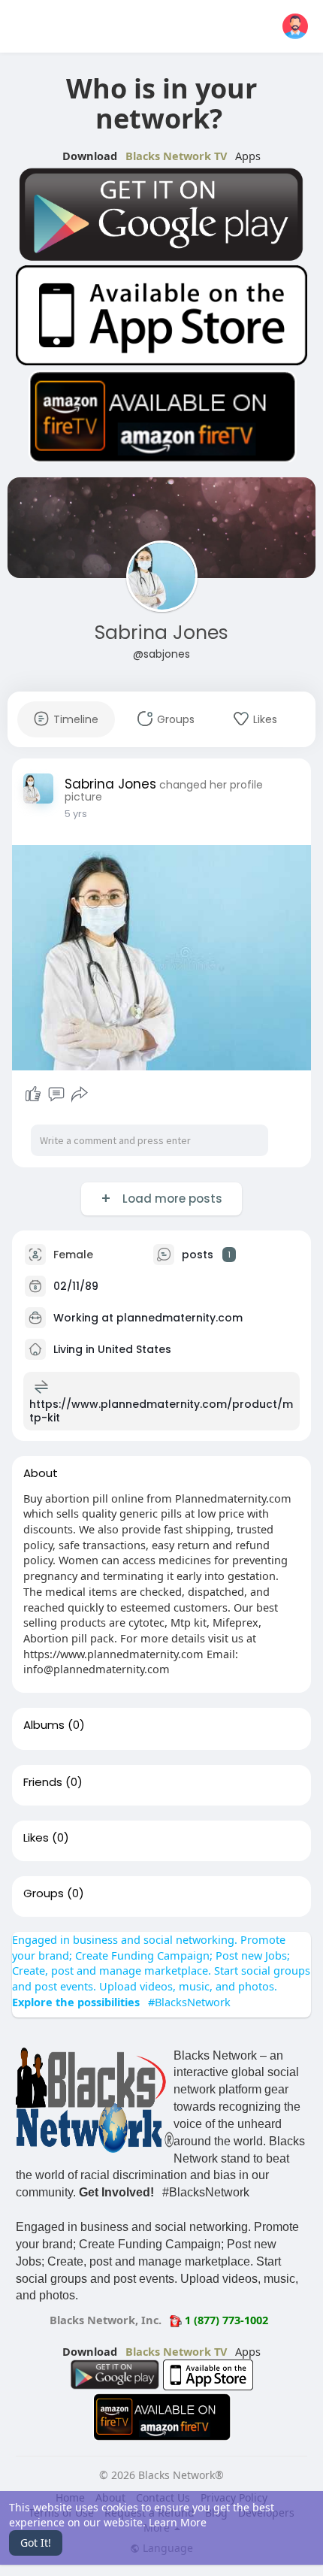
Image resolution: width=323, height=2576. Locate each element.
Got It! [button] (36, 2543)
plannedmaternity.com (180, 1317)
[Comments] (56, 1094)
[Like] (33, 1094)
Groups (44, 1893)
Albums (44, 1725)
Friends (43, 1782)
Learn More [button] (178, 2522)
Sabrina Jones (161, 633)
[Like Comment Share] (56, 1094)
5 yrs (76, 814)
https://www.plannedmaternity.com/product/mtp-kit (161, 1411)
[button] (295, 26)
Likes (36, 1838)
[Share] (80, 1094)
